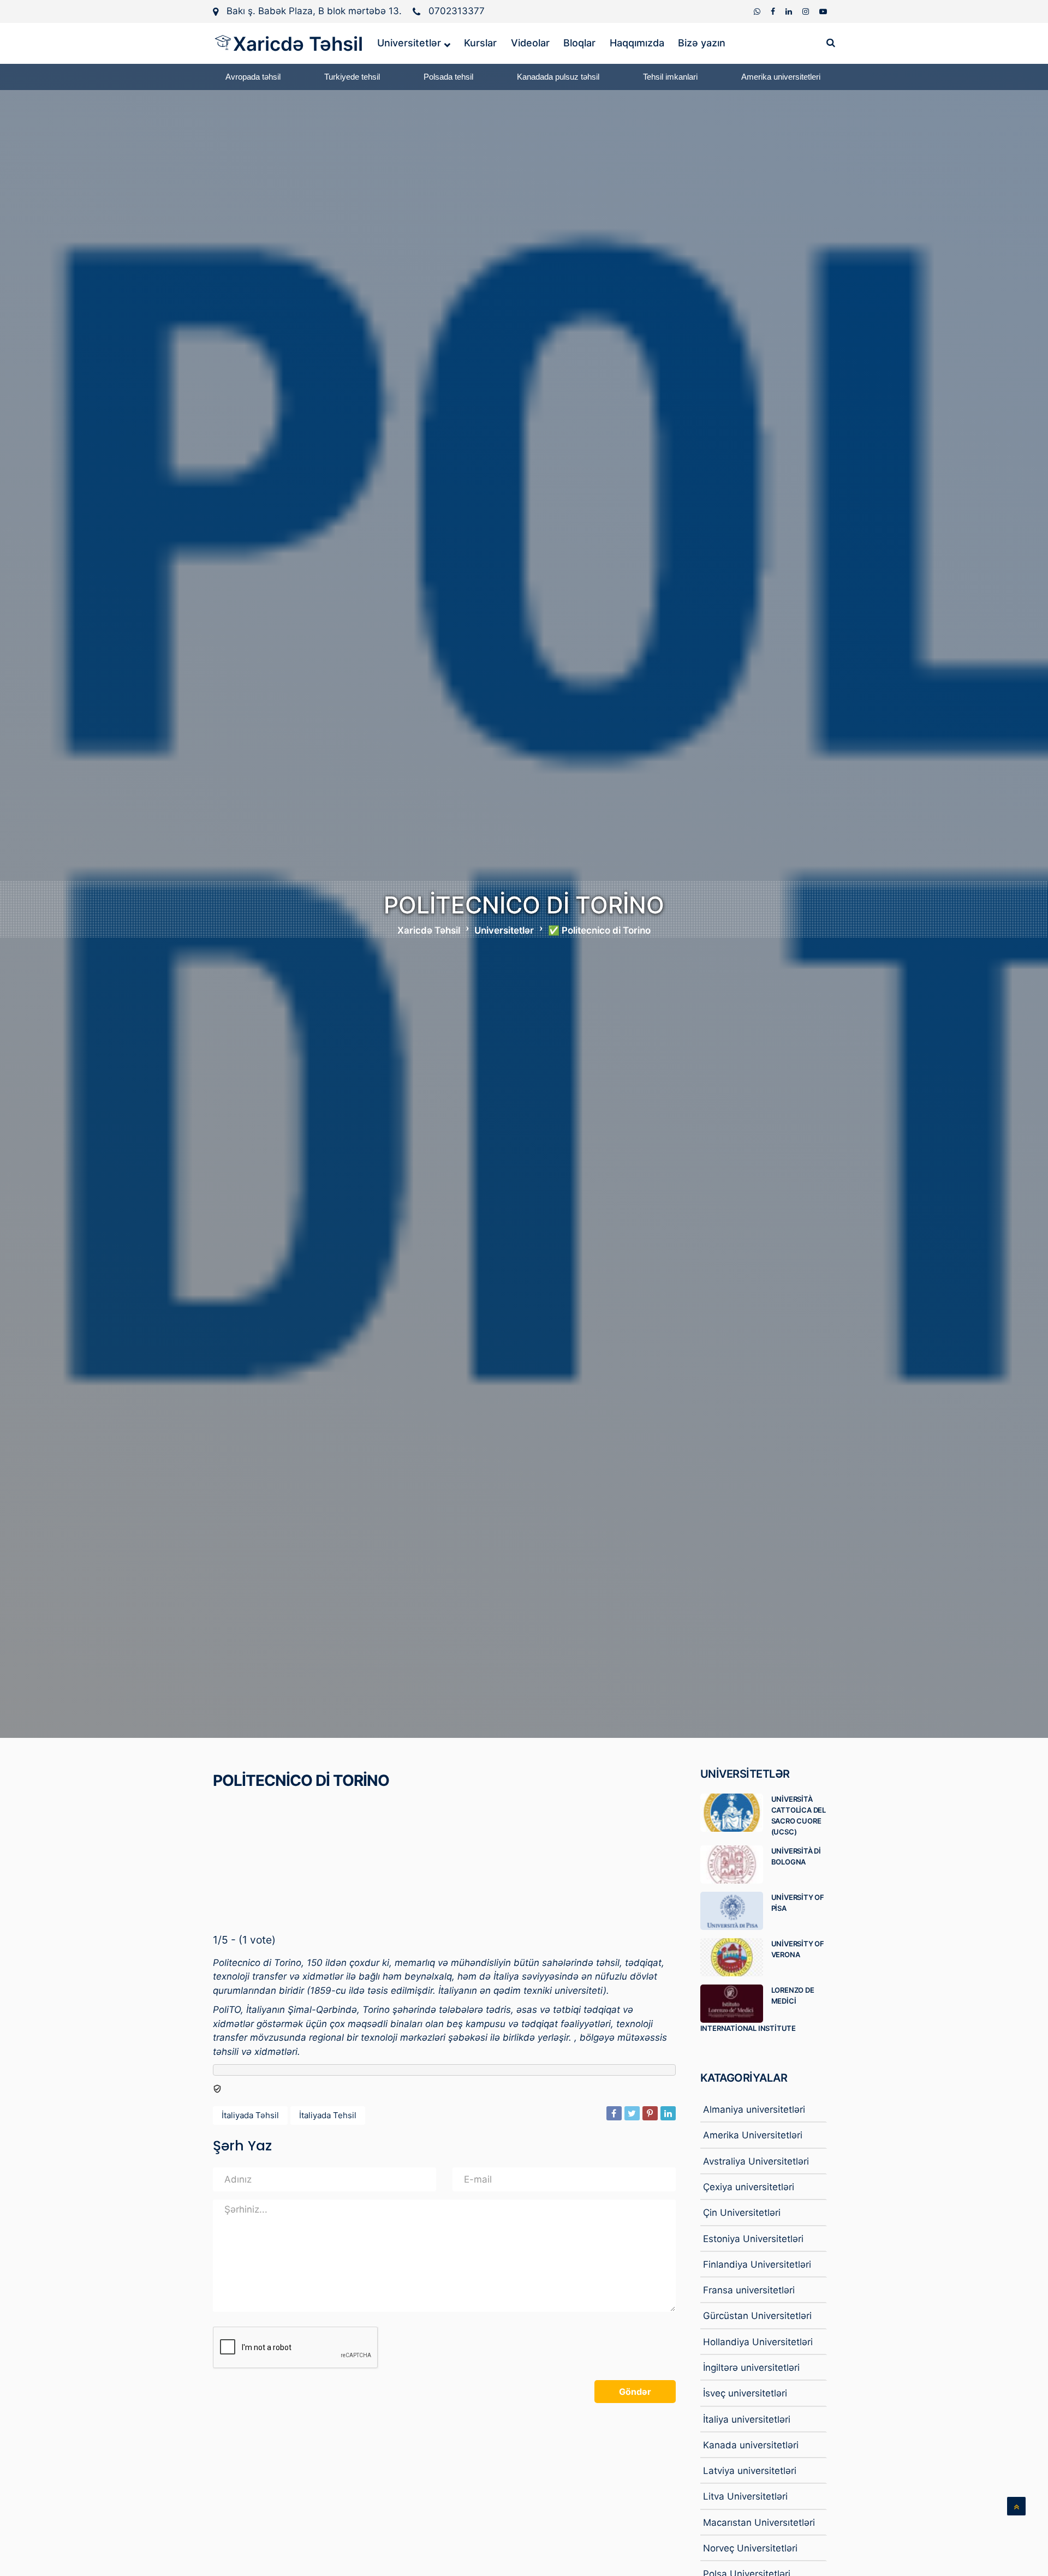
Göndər (635, 2392)
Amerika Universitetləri (753, 2135)
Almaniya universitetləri (754, 2109)
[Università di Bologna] (736, 1864)
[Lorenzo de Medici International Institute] (736, 2004)
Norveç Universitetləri (750, 2548)
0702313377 (457, 11)
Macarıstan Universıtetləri (759, 2523)
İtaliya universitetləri (747, 2419)
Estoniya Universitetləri (753, 2239)
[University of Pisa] (736, 1911)
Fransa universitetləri (749, 2290)
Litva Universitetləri (745, 2496)
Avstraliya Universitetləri (756, 2161)
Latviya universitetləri (750, 2471)
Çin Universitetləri (742, 2213)
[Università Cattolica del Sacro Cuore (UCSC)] (736, 1813)
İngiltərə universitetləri (751, 2368)
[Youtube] (823, 11)
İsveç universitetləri (745, 2393)
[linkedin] (790, 11)
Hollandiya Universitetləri (758, 2342)
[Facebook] (774, 11)
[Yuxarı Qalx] (1016, 2506)
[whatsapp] (758, 11)
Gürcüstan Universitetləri (757, 2316)
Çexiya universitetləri (749, 2187)
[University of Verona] (736, 1957)
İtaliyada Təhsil (250, 2115)
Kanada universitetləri (751, 2445)
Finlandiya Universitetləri (757, 2264)
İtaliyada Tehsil (328, 2115)
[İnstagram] (807, 11)
